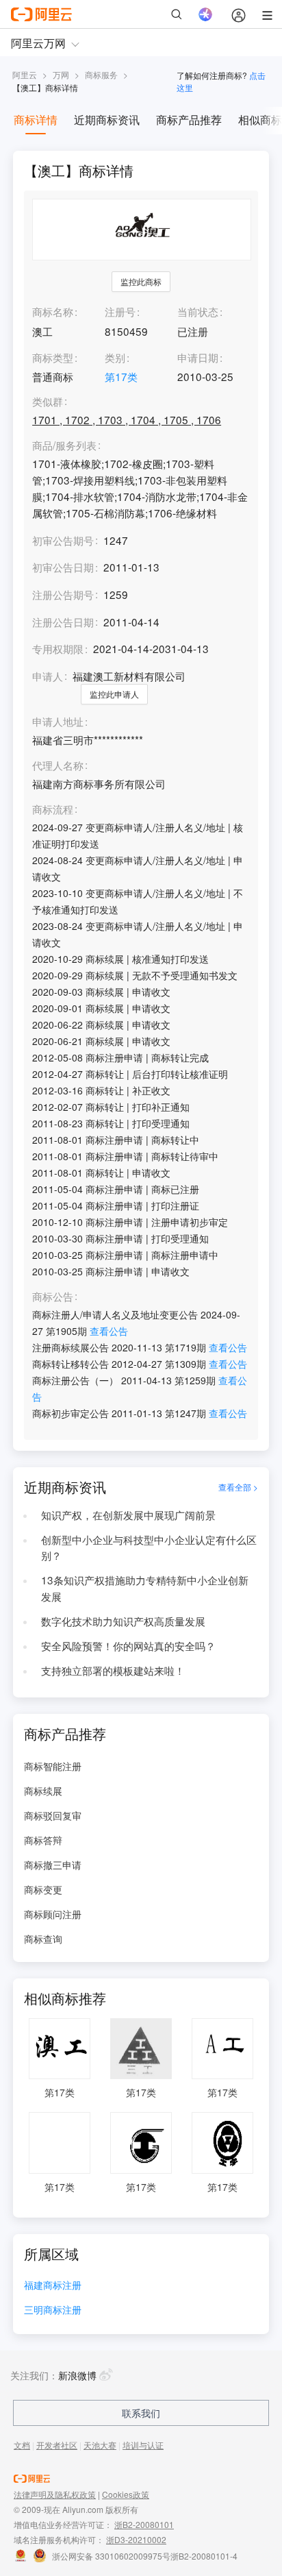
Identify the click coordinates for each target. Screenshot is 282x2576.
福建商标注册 (53, 2286)
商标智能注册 (53, 1766)
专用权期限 (58, 648)
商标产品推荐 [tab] (189, 120)
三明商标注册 (53, 2310)
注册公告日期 (63, 622)
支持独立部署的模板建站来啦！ (113, 1670)
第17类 (121, 376)
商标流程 (53, 809)
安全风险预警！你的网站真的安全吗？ (128, 1645)
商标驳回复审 (53, 1815)
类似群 (48, 402)
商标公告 (53, 1297)
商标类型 (53, 357)
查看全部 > (238, 1487)
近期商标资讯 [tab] (107, 120)
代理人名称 (58, 765)
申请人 (48, 676)
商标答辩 (43, 1840)
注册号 (120, 311)
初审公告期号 (63, 540)
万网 (61, 74)
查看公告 (109, 1331)
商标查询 (43, 1939)
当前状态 (198, 311)
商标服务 (101, 74)
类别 (115, 357)
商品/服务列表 (64, 445)
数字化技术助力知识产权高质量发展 (123, 1621)
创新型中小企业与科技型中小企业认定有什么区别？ (149, 1547)
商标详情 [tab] (36, 120)
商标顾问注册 (53, 1914)
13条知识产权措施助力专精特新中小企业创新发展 (145, 1588)
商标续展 (43, 1791)
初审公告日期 (63, 567)
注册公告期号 (63, 594)
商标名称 (53, 311)
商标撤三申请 (53, 1865)
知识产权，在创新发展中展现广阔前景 (128, 1514)
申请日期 (198, 357)
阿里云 (25, 74)
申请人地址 (58, 722)
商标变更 (43, 1889)
